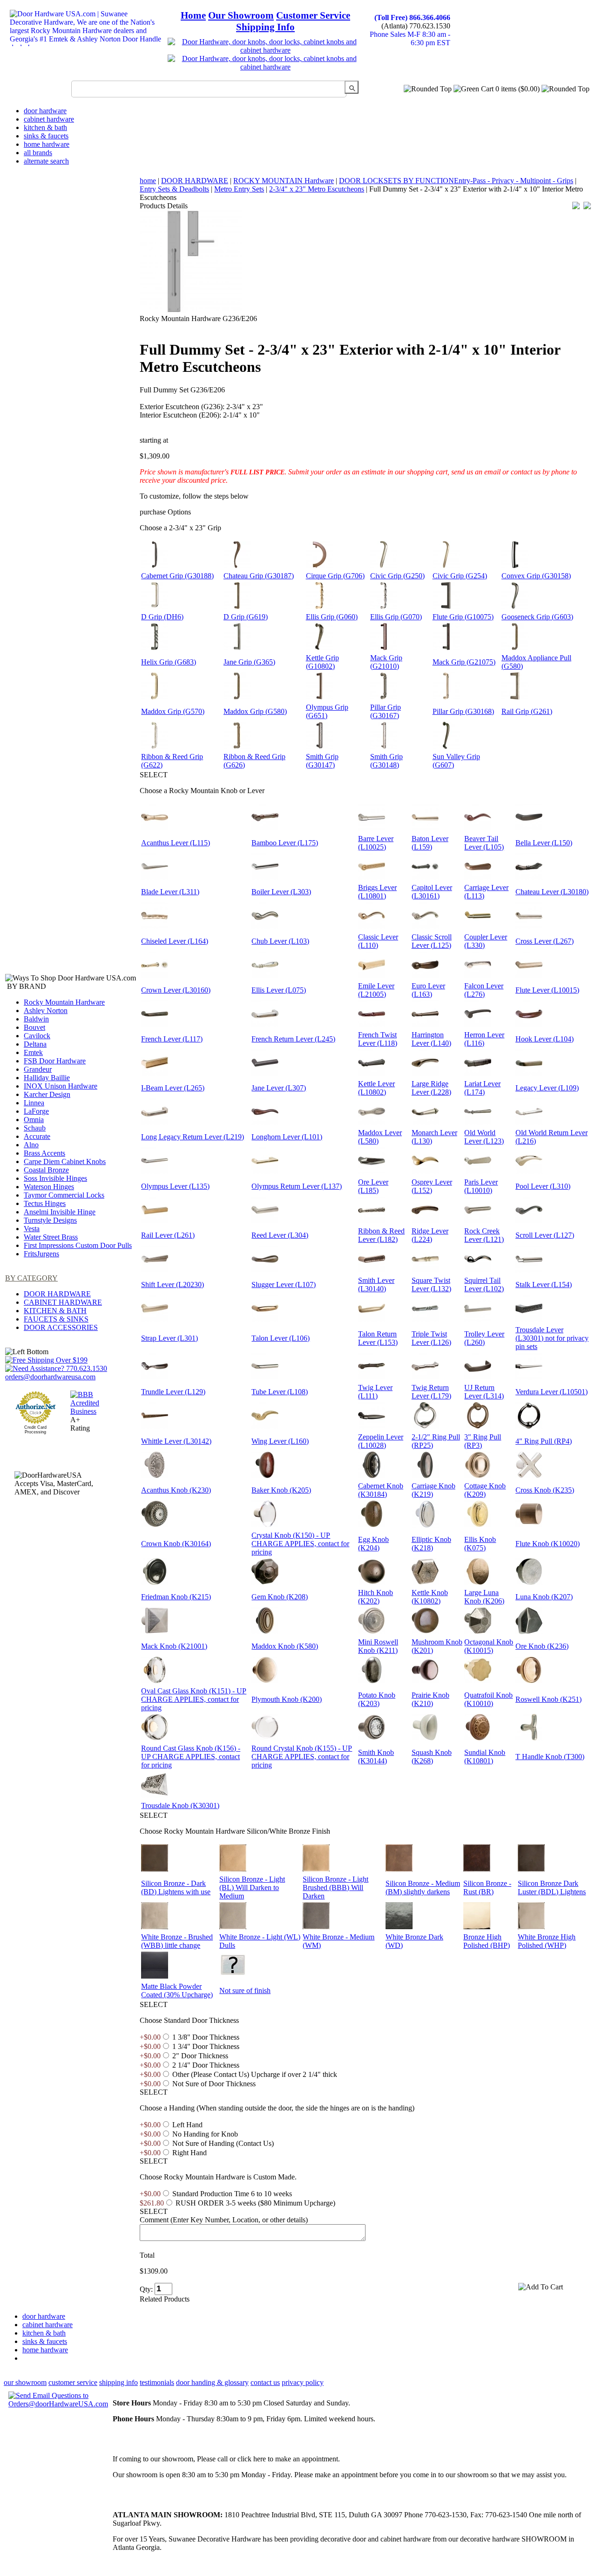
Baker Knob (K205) (281, 1490)
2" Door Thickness (200, 2056)
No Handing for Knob (205, 2134)
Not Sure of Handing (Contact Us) (223, 2143)
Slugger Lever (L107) (284, 1285)
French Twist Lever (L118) (378, 1039)
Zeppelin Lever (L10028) (381, 1441)
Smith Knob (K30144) (376, 1757)
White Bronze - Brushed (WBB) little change (177, 1941)
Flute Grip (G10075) (463, 617)
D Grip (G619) (246, 617)
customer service (73, 2382)
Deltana (35, 1044)
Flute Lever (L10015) (547, 990)
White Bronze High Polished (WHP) (547, 1941)
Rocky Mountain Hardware (64, 1002)
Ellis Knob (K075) (480, 1544)
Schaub (35, 1128)
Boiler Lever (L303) (281, 892)
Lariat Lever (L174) (482, 1088)
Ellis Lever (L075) (279, 990)
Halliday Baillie (47, 1078)
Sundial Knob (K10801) (485, 1757)
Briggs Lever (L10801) (377, 892)
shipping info (119, 2382)
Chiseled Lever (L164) (175, 941)
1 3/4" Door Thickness (206, 2046)
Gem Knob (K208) (280, 1597)
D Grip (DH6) (162, 617)
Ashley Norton (46, 1011)
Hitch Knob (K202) (376, 1597)
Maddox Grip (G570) (173, 711)
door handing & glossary (212, 2382)
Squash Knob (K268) (432, 1757)
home (148, 181)
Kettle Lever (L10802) (376, 1088)
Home (193, 15)
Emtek (33, 1052)
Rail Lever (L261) (168, 1235)
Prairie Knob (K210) (430, 1699)
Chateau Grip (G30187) (259, 576)
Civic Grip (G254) (460, 576)
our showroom (25, 2382)
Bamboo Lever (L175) (285, 843)
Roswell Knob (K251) (549, 1699)
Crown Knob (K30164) (176, 1544)
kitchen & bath (45, 127)
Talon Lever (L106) (281, 1338)
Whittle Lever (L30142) (176, 1441)
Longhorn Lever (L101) (287, 1137)
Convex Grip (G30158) (536, 576)
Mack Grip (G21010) (386, 662)
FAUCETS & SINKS (56, 1319)
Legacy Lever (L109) (547, 1088)
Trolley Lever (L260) (484, 1338)
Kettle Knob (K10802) (430, 1597)
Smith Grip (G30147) (322, 761)
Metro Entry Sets (239, 189)
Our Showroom (241, 15)
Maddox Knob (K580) (285, 1646)
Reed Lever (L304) (280, 1235)
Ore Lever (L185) (373, 1186)
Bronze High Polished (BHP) (487, 1941)
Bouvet (34, 1027)
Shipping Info (265, 27)
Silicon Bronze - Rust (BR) (487, 1887)
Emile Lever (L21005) (376, 990)
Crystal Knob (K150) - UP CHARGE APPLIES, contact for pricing (300, 1544)
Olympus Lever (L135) (175, 1186)
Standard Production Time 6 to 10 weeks (232, 2194)
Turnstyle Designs (50, 1220)
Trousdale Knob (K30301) (180, 1805)
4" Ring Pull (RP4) (544, 1441)
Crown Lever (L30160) (176, 990)
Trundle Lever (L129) (173, 1392)
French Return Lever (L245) (293, 1039)
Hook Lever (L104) (545, 1039)
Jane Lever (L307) (279, 1088)
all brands (38, 153)
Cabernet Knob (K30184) (381, 1490)
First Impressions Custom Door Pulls (78, 1245)
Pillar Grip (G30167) (386, 711)
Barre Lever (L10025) (376, 843)
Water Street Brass (51, 1237)
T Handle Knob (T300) (550, 1757)
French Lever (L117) (172, 1039)
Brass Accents (44, 1153)
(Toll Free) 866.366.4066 (412, 17)
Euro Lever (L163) (428, 990)
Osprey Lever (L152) (432, 1186)
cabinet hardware (49, 119)
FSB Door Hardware (55, 1061)
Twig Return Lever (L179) (431, 1392)
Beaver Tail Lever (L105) (484, 843)
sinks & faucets (46, 136)
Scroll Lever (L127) (545, 1235)
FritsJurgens (41, 1254)
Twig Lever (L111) (375, 1392)
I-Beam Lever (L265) (173, 1088)
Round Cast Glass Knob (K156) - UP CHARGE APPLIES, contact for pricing (191, 1757)
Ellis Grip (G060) (332, 617)
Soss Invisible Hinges (55, 1178)
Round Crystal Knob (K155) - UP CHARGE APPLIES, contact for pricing (302, 1757)
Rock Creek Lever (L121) (484, 1235)
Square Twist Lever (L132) (431, 1285)
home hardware (47, 144)
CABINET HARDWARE (63, 1302)
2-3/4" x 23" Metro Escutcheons (317, 189)
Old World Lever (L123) (484, 1137)
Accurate (37, 1136)
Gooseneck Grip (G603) (537, 617)
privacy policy (303, 2382)
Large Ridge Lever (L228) (431, 1088)
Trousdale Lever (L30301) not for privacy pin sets (552, 1338)
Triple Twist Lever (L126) (431, 1338)
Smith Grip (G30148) (386, 761)
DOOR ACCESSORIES (61, 1327)
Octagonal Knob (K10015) (489, 1646)
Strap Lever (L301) (169, 1338)
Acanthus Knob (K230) (176, 1490)
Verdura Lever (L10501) (552, 1392)
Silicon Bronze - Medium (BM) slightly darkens (423, 1887)
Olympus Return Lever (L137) (297, 1186)
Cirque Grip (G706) (335, 576)
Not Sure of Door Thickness (214, 2084)
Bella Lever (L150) (544, 843)
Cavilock (37, 1036)
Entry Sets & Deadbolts (174, 189)
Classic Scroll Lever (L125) (432, 941)
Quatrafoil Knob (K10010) (488, 1699)
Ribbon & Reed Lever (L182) (381, 1235)
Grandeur (38, 1069)
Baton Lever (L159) (430, 843)
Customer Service (313, 15)
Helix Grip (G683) (169, 662)
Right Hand (190, 2153)
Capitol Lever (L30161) (432, 892)
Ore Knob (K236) (542, 1646)
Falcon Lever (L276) (484, 990)
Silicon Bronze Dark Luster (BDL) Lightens (552, 1887)
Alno (31, 1145)
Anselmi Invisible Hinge (60, 1212)
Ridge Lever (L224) (430, 1235)
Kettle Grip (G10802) (322, 662)
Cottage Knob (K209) (485, 1490)
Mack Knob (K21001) (174, 1646)
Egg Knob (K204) (373, 1544)
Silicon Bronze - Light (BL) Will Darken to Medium (252, 1887)
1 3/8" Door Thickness (206, 2037)
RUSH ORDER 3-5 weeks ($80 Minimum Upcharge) (255, 2203)
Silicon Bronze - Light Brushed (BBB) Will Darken (335, 1887)
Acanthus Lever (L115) (176, 843)
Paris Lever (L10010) (481, 1186)
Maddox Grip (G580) (255, 711)
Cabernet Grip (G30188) (177, 576)
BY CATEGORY (31, 1278)
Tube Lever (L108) (280, 1392)
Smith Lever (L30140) (376, 1285)
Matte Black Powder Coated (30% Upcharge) (177, 1990)
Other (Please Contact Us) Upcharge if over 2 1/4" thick (255, 2074)
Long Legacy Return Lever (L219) (193, 1137)
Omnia (34, 1120)
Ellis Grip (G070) (396, 617)
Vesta (32, 1229)
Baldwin (36, 1019)
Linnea (34, 1103)
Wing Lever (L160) (280, 1441)
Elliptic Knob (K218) (431, 1544)
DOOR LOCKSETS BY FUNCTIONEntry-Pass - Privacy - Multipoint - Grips (456, 181)
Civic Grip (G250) (397, 576)
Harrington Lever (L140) (431, 1039)
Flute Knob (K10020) (548, 1544)
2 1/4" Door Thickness (206, 2065)
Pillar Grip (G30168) (463, 711)
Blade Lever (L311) (170, 892)
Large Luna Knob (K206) (484, 1597)
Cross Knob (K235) (545, 1490)
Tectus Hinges (45, 1203)
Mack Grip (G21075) (464, 662)
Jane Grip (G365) (249, 662)
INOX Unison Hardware (61, 1086)
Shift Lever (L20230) (173, 1285)
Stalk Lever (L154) (544, 1285)
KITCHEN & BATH (55, 1311)
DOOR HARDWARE (57, 1294)
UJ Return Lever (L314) (484, 1392)
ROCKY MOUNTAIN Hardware (284, 181)
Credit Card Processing (35, 1430)
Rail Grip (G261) (527, 711)
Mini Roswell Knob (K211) (378, 1646)
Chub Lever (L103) (280, 941)
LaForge (36, 1111)
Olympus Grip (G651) (327, 711)
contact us (265, 2382)
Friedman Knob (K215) (176, 1597)
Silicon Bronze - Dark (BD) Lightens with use (176, 1887)
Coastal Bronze (46, 1170)
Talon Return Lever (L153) (378, 1338)
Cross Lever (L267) (545, 941)
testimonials (157, 2382)
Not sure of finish (245, 1990)
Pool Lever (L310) (543, 1186)
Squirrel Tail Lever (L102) (484, 1285)
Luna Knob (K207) (544, 1597)
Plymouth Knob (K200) (287, 1699)
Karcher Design (47, 1094)
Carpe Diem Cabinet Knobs (65, 1161)
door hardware (45, 111)
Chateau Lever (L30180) (552, 892)
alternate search (46, 161)
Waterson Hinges (49, 1187)
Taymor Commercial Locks (64, 1195)
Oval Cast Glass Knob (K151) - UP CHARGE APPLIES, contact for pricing (194, 1699)
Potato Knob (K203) (377, 1699)
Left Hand (187, 2125)
